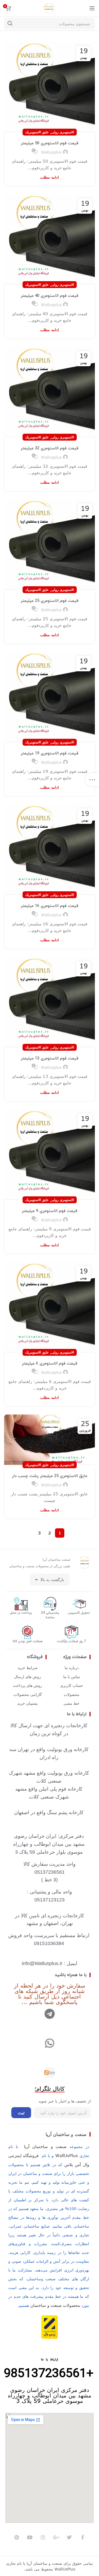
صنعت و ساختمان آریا (66, 2134)
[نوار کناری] (92, 780)
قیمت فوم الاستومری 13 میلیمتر (50, 1059)
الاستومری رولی (63, 132)
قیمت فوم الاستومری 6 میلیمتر (50, 1364)
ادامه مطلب (50, 177)
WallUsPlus (67, 2155)
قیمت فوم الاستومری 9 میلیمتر (50, 1211)
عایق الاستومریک (37, 132)
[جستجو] (10, 24)
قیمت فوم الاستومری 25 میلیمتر (50, 601)
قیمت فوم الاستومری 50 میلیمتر (50, 143)
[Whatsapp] (50, 2043)
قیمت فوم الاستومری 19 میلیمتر (50, 753)
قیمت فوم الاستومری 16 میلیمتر (50, 906)
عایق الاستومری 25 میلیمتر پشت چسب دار (50, 1476)
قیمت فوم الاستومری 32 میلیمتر (50, 448)
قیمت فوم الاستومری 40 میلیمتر (50, 296)
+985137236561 (49, 2374)
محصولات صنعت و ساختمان (55, 2305)
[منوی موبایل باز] (92, 8)
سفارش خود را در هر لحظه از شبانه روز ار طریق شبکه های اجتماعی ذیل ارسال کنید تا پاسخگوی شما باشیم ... (50, 1993)
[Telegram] (50, 2014)
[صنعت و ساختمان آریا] (50, 2073)
